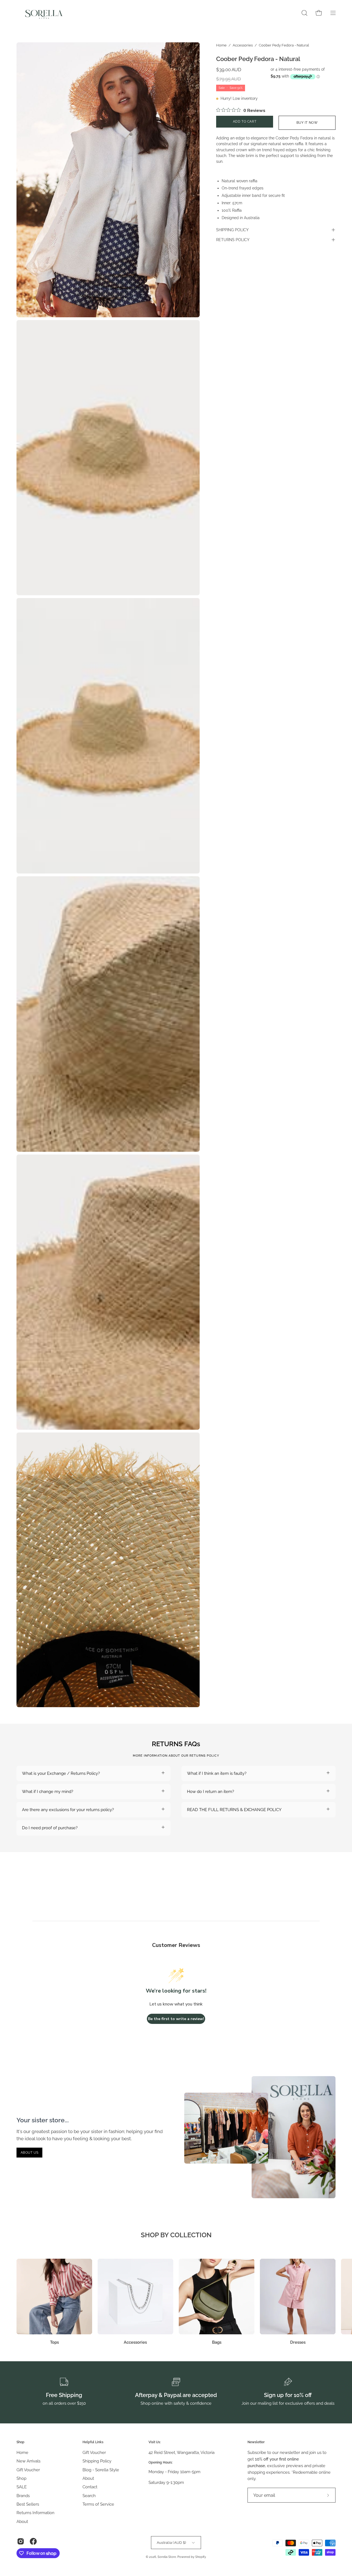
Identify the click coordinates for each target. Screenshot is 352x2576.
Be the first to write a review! (176, 2019)
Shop (20, 2442)
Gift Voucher (28, 2470)
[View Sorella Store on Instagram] (21, 2541)
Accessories (243, 45)
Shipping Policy (97, 2461)
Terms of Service (98, 2504)
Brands (23, 2496)
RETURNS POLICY (233, 240)
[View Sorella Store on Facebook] (33, 2541)
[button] (304, 13)
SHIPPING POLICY (232, 230)
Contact (90, 2487)
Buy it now (307, 123)
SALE (22, 2487)
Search (89, 2496)
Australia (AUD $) (171, 2542)
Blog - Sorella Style (101, 2470)
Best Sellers (28, 2504)
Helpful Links (93, 2442)
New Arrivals (28, 2461)
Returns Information (35, 2513)
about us (30, 2153)
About (22, 2522)
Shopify (200, 2557)
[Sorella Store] (44, 13)
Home (221, 45)
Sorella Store (167, 2557)
